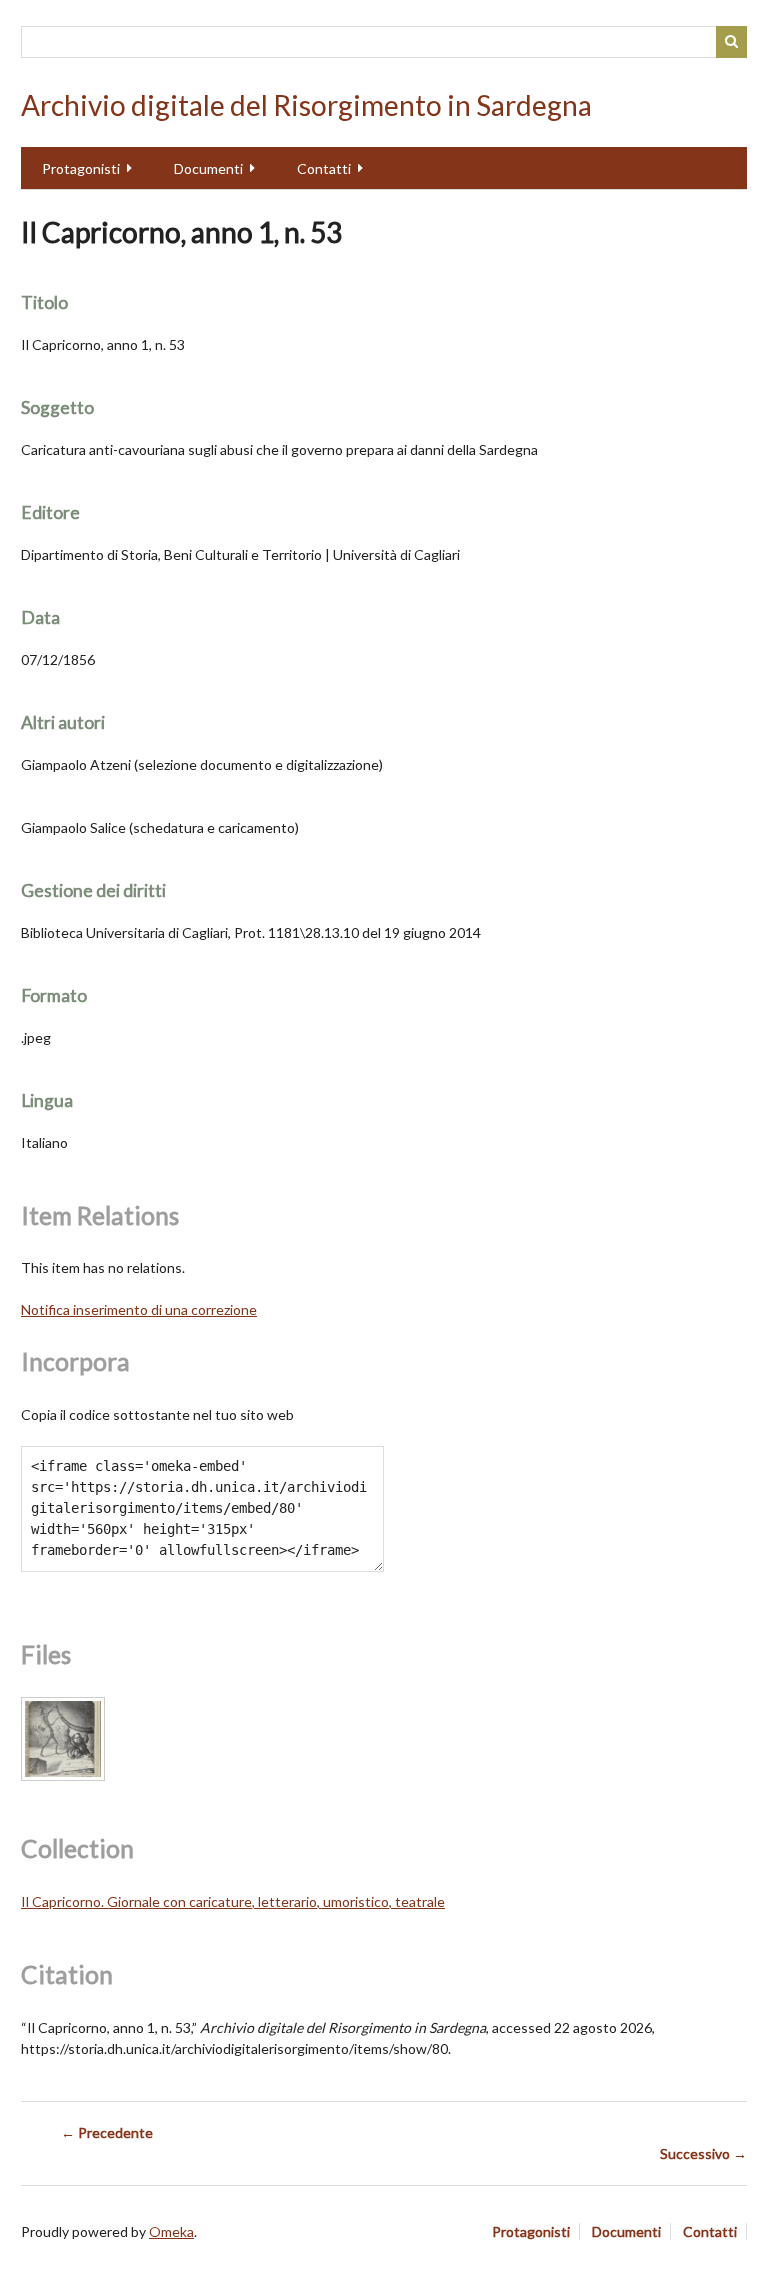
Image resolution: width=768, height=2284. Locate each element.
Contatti (324, 168)
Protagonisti (81, 168)
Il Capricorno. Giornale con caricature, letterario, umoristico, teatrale (233, 1901)
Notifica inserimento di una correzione (139, 1309)
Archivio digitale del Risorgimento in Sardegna (306, 105)
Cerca (732, 42)
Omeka (171, 2231)
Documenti (208, 168)
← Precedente (107, 2132)
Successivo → (703, 2153)
